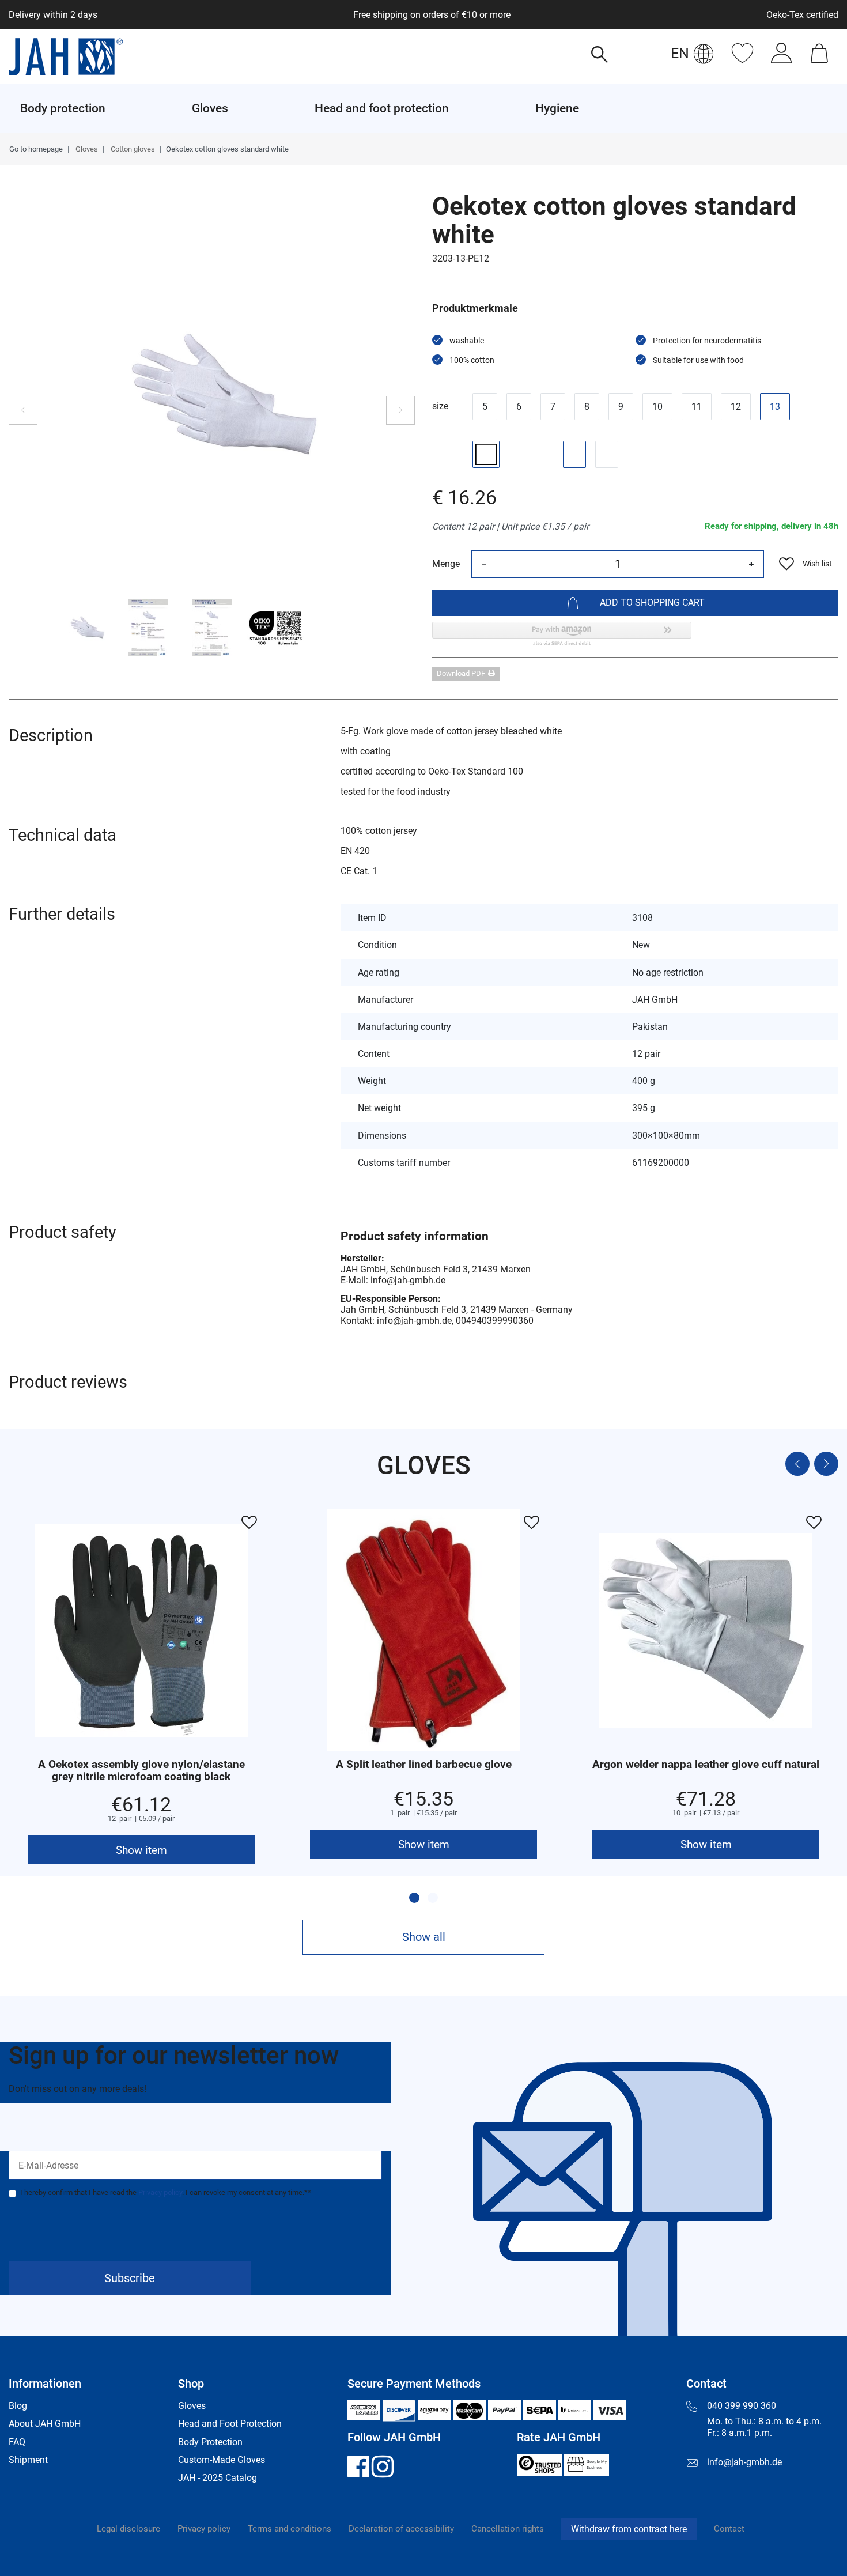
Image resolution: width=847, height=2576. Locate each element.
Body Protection (210, 2442)
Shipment (28, 2460)
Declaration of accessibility (401, 2529)
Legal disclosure (128, 2529)
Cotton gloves (132, 149)
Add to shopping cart (652, 603)
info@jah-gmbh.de (744, 2462)
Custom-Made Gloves (222, 2460)
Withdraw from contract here (629, 2529)
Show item (141, 1850)
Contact (729, 2529)
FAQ (17, 2442)
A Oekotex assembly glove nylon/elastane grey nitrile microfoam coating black (141, 1771)
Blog (18, 2406)
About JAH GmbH (45, 2424)
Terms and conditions (290, 2529)
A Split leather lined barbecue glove (424, 1765)
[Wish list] (742, 59)
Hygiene (557, 108)
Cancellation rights (508, 2529)
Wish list (817, 564)
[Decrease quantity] (484, 564)
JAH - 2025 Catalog (218, 2478)
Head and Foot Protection (230, 2424)
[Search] (600, 56)
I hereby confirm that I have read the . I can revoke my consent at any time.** (166, 2192)
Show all (424, 1937)
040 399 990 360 (742, 2406)
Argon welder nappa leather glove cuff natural (706, 1765)
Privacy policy (204, 2529)
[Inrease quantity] (751, 564)
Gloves (86, 149)
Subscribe (130, 2278)
